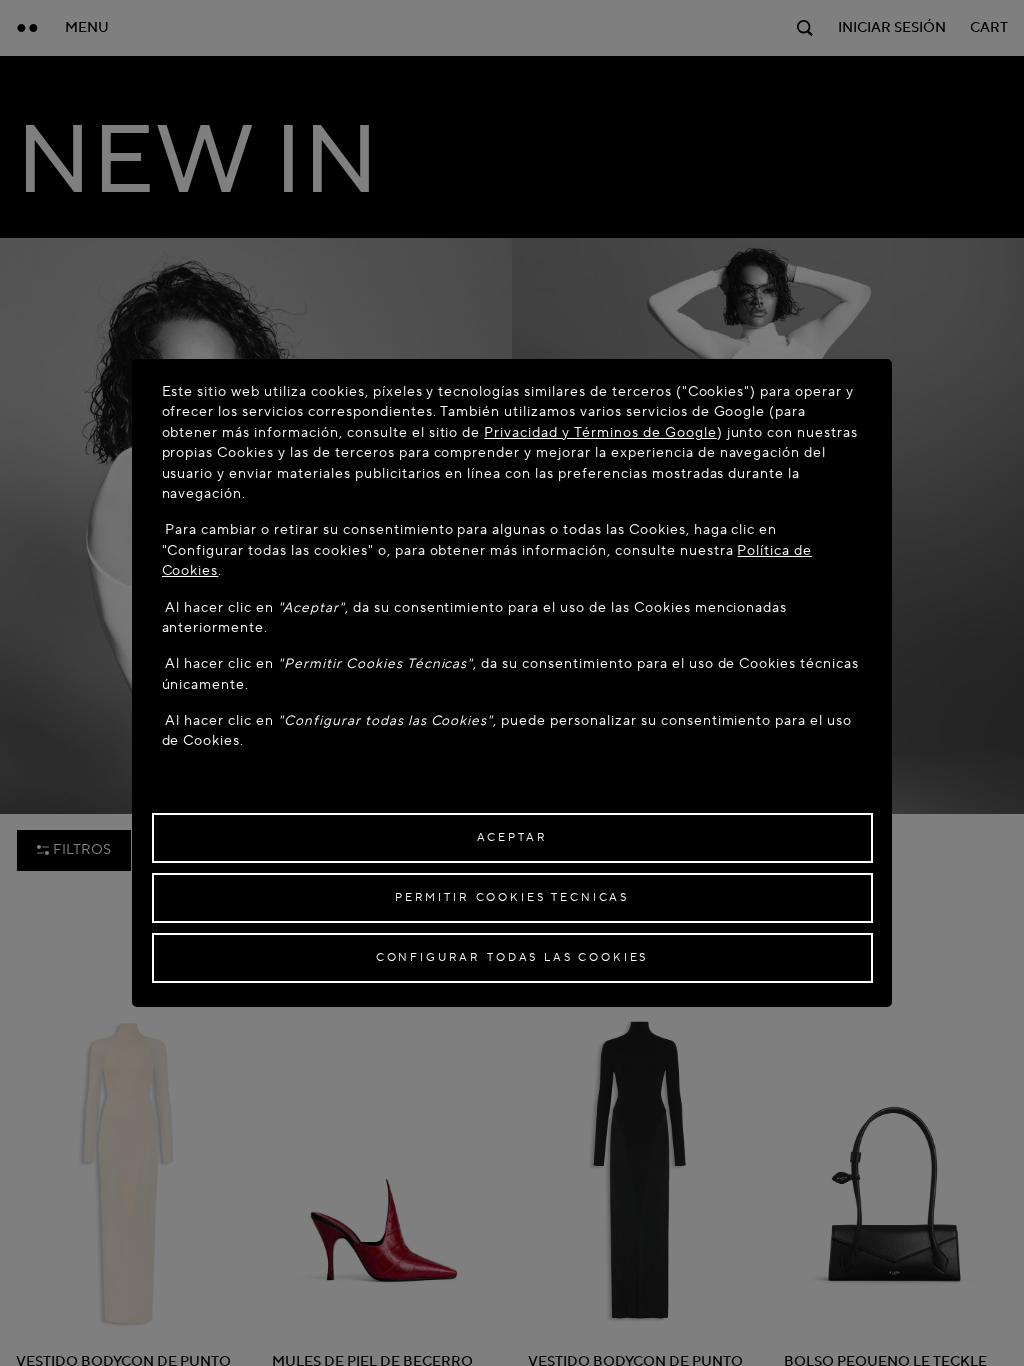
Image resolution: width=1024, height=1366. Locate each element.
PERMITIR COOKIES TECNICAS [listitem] (512, 897)
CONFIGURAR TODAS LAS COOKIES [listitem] (512, 957)
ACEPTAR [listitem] (512, 837)
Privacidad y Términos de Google (600, 432)
